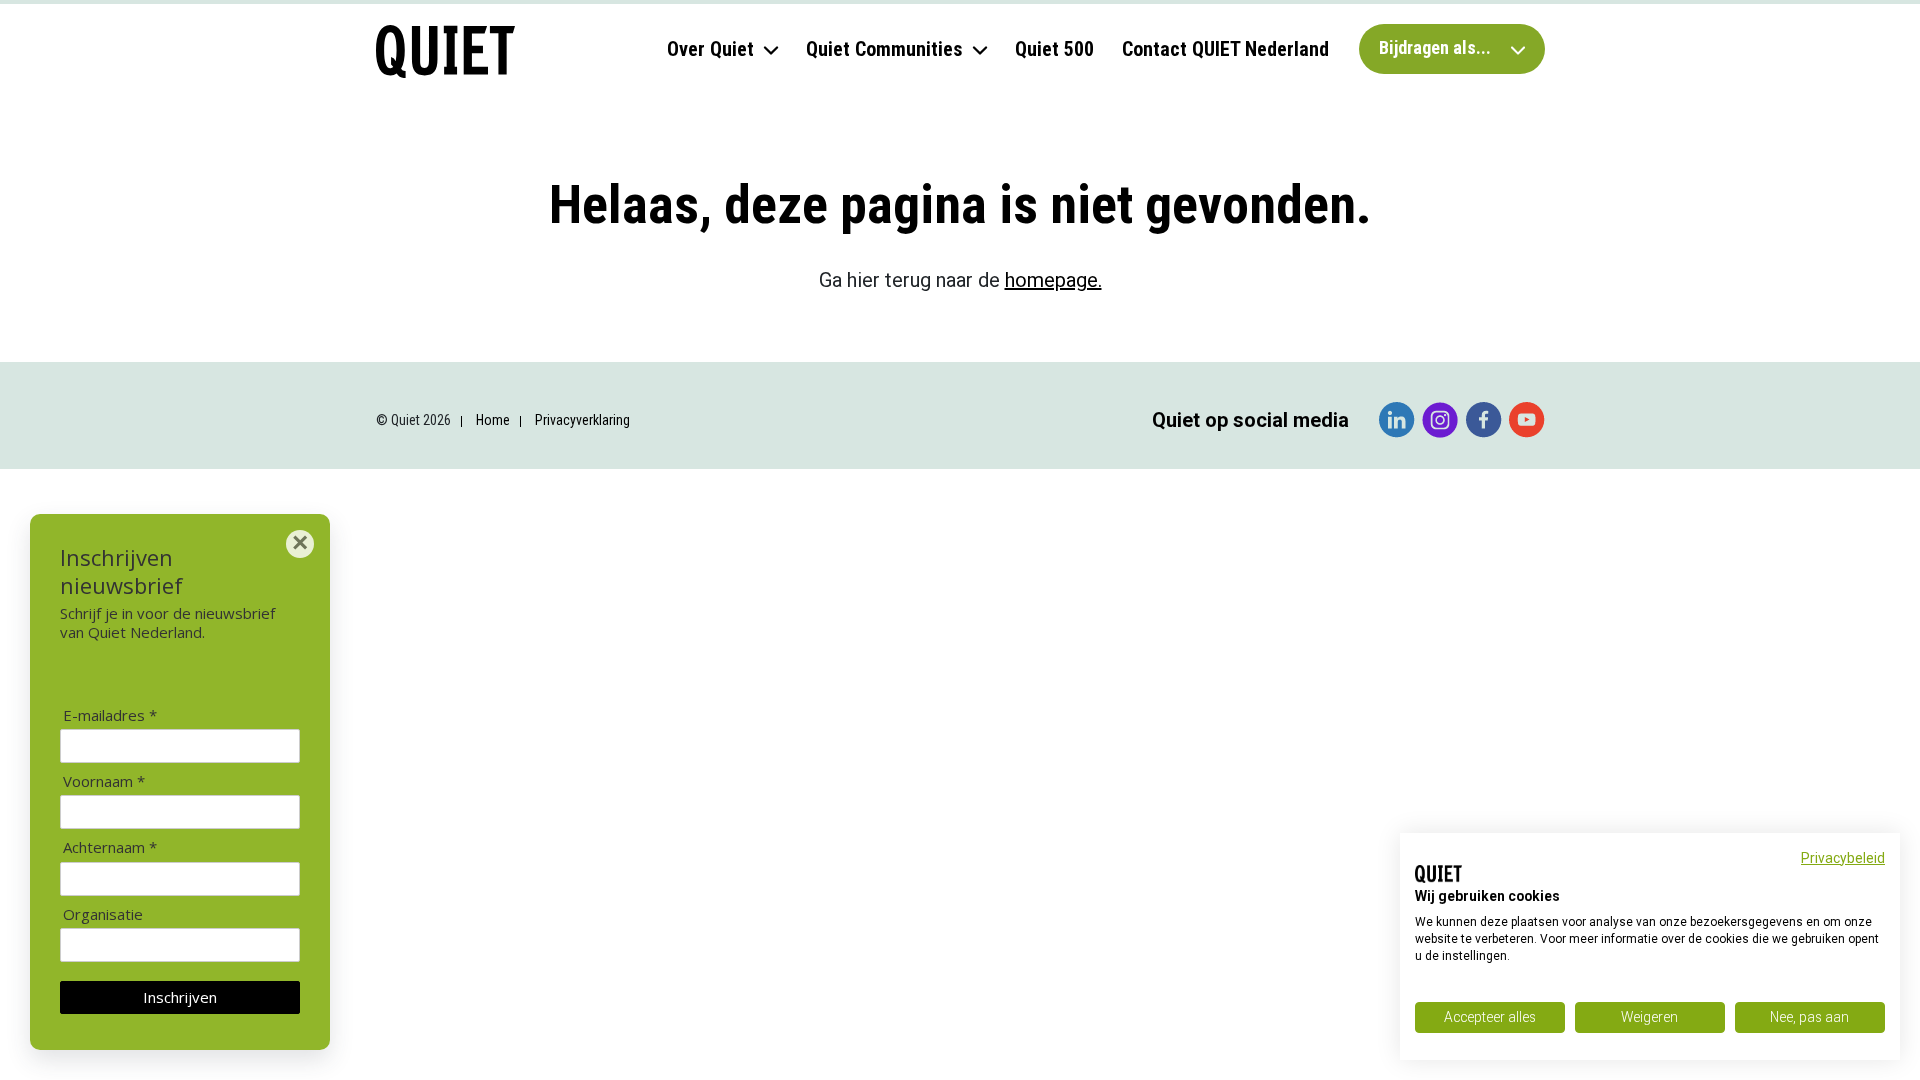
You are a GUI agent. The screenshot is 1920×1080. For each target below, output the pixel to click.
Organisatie (103, 914)
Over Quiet (710, 49)
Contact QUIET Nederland (1225, 49)
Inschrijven (180, 997)
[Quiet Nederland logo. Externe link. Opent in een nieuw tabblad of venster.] (1438, 874)
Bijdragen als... (1437, 47)
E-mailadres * (110, 715)
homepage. (1053, 280)
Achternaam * (110, 847)
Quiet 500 (1054, 49)
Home (493, 420)
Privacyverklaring (582, 420)
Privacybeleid (1843, 858)
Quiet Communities (884, 49)
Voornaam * (104, 781)
